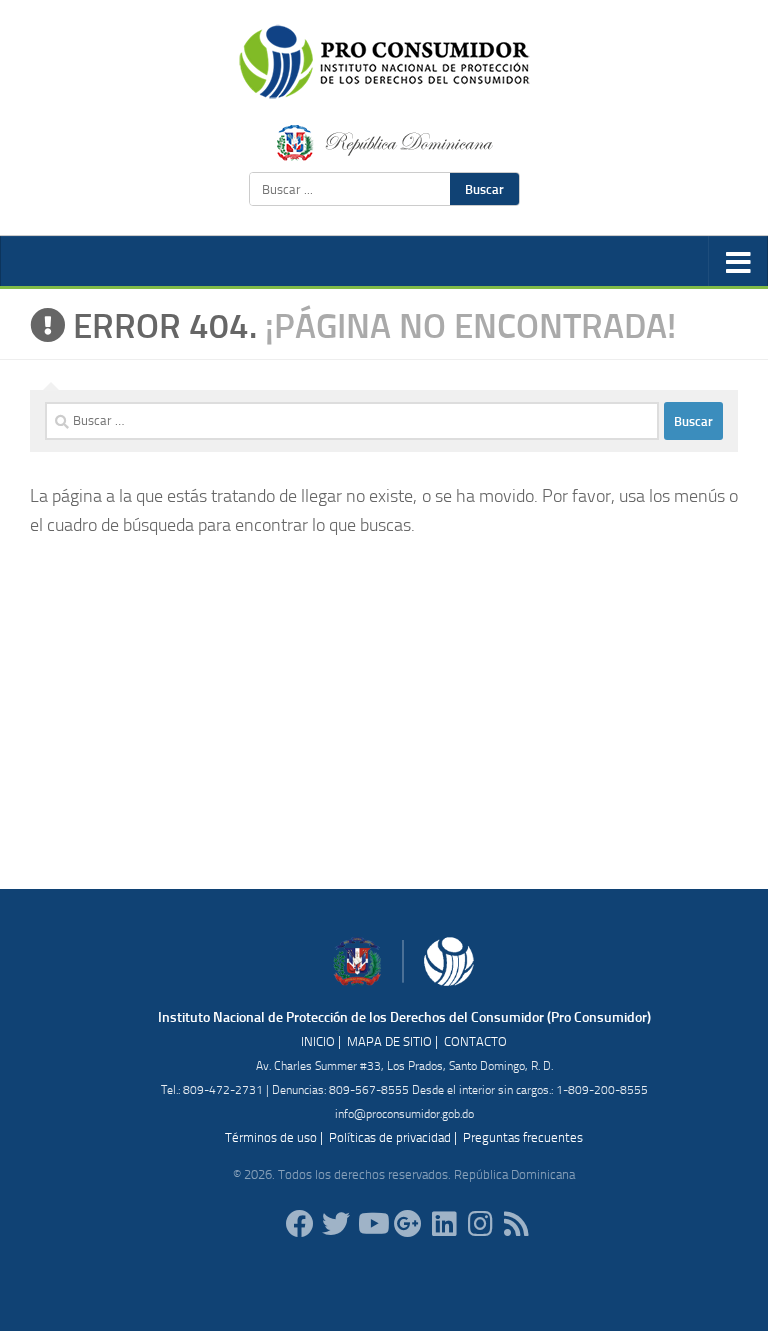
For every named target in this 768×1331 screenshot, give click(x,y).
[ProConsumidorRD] (300, 1224)
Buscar (484, 189)
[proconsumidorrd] (336, 1224)
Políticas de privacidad (390, 1137)
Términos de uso (271, 1137)
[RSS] (516, 1224)
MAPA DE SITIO (389, 1041)
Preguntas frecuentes (523, 1137)
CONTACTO (475, 1041)
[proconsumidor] (444, 1224)
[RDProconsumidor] (372, 1224)
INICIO (318, 1041)
